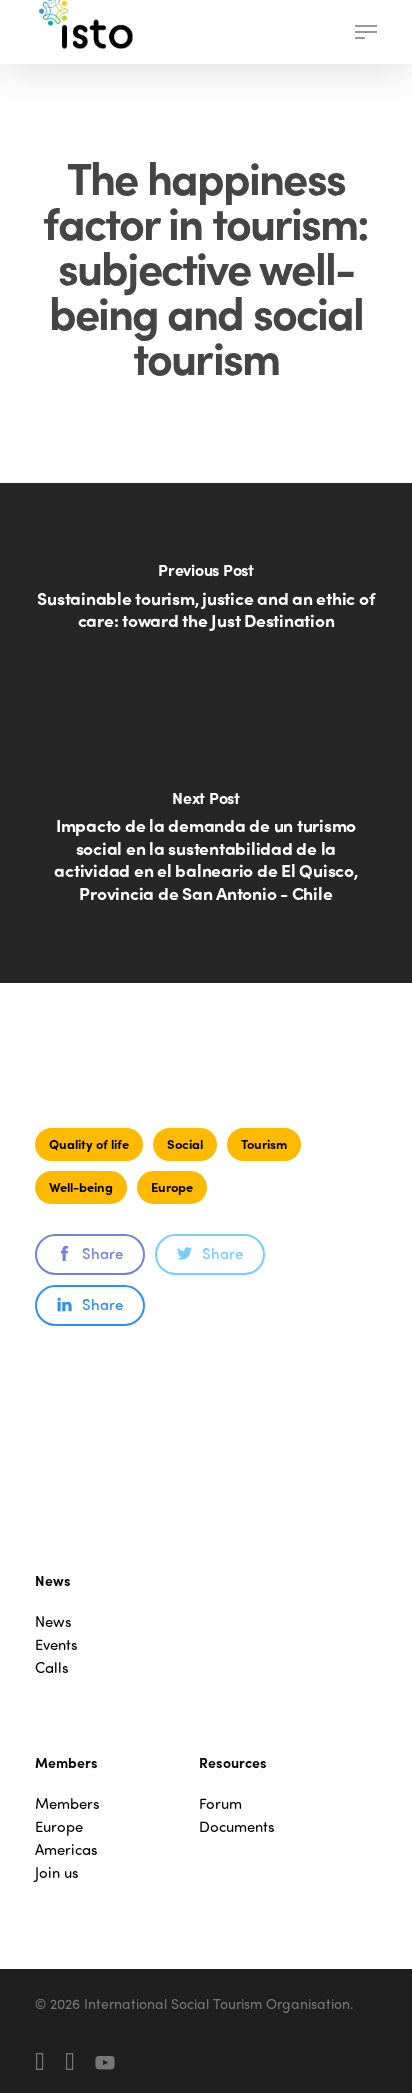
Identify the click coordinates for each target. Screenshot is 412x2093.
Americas (66, 1849)
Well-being (81, 1186)
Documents (237, 1826)
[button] (366, 32)
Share (102, 1253)
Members (67, 1803)
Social (185, 1143)
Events (56, 1644)
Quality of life (89, 1143)
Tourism (264, 1143)
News (53, 1621)
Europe (172, 1186)
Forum (220, 1803)
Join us (57, 1872)
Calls (52, 1667)
